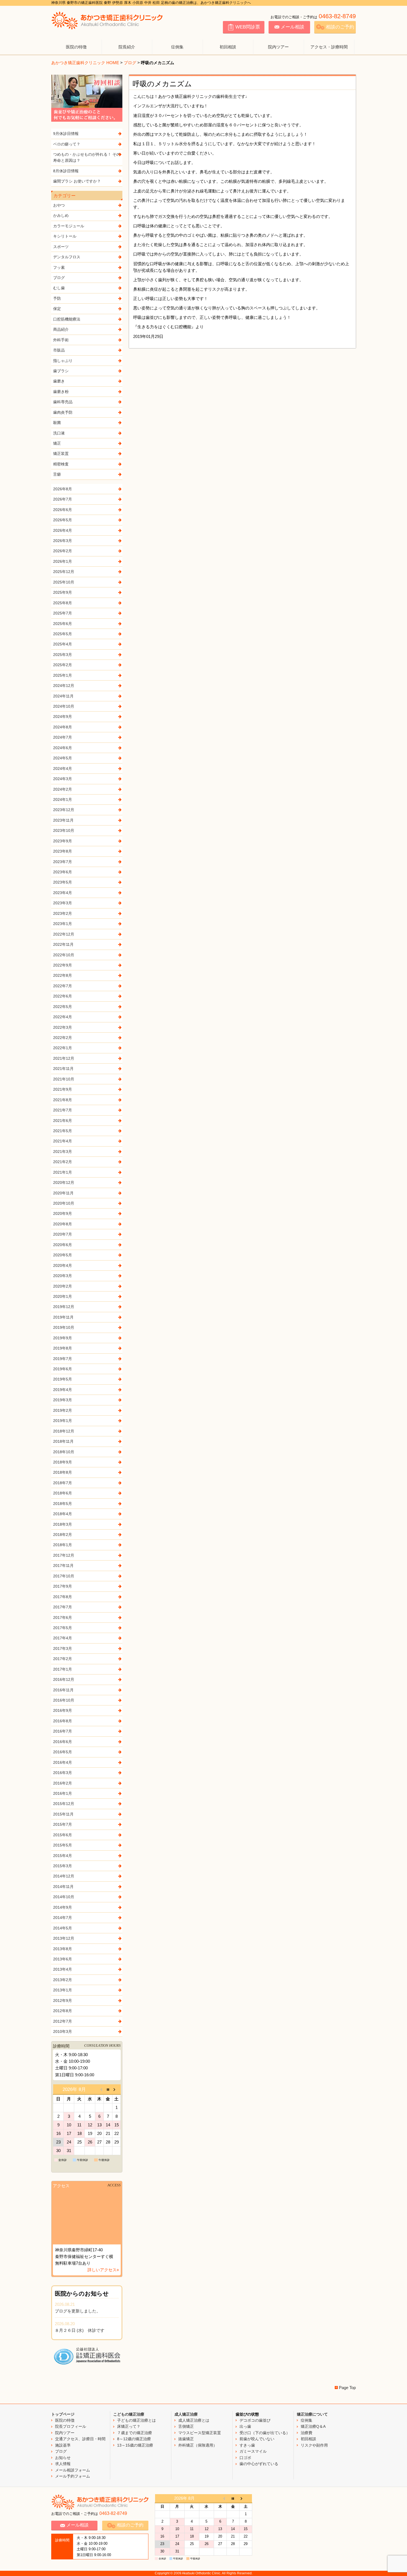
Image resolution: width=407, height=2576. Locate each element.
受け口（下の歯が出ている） (265, 2433)
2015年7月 (63, 1824)
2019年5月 (63, 1379)
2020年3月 (63, 1276)
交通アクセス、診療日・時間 (80, 2439)
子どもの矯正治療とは (136, 2420)
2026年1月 (63, 561)
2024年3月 (63, 779)
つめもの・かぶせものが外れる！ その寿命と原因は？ (87, 157)
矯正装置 (61, 454)
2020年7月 (63, 1234)
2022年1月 (63, 1048)
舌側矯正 (186, 2426)
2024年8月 (63, 727)
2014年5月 (63, 1928)
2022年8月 (63, 975)
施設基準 (63, 2445)
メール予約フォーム (73, 2476)
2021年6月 (63, 1121)
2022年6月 (63, 996)
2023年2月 (63, 913)
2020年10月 (64, 1203)
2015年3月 (63, 1866)
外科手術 (61, 340)
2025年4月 (63, 644)
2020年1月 (63, 1296)
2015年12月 (64, 1804)
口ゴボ (245, 2458)
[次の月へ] (116, 2089)
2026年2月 (63, 551)
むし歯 (59, 288)
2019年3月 (63, 1400)
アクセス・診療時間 (329, 47)
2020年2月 (63, 1286)
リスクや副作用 (314, 2445)
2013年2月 (63, 1980)
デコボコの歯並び (255, 2420)
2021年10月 (64, 1079)
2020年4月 (63, 1265)
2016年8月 (63, 1721)
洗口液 (59, 433)
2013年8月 (63, 1949)
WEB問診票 (248, 27)
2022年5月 (63, 1007)
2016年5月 (63, 1752)
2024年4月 (63, 769)
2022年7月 (63, 986)
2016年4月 (63, 1762)
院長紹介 (127, 47)
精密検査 (61, 464)
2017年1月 (63, 1669)
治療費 (306, 2433)
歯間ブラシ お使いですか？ (77, 181)
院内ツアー (278, 47)
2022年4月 (63, 1017)
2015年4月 (63, 1856)
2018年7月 (63, 1483)
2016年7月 (63, 1731)
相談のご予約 (340, 27)
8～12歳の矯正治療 (134, 2439)
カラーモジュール (69, 226)
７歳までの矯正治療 (135, 2433)
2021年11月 (63, 1069)
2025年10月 (64, 582)
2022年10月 (64, 955)
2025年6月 (63, 624)
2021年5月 (63, 1131)
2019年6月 (63, 1369)
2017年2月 (63, 1659)
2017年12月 (64, 1555)
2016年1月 (63, 1793)
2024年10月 (64, 706)
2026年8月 (63, 489)
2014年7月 (63, 1918)
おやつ (59, 205)
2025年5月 (63, 634)
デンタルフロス (67, 257)
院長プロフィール (71, 2426)
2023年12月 (64, 810)
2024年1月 (63, 799)
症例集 (177, 47)
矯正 (57, 443)
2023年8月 (63, 851)
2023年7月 (63, 862)
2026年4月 (63, 530)
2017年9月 (63, 1586)
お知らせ (63, 2458)
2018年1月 (63, 1545)
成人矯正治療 (186, 2414)
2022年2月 (63, 1038)
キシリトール (65, 236)
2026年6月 (63, 510)
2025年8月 (63, 603)
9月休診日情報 (66, 134)
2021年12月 (64, 1058)
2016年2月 (63, 1783)
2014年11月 (63, 1887)
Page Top (347, 2388)
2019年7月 (63, 1359)
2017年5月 (63, 1628)
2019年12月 (64, 1307)
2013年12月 (64, 1938)
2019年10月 (64, 1327)
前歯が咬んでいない (257, 2439)
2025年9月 (63, 592)
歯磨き (59, 381)
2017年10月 (64, 1576)
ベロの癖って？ (67, 144)
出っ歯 (245, 2426)
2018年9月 (63, 1462)
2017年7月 (63, 1607)
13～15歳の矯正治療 (135, 2445)
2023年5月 (63, 882)
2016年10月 (64, 1700)
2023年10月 (64, 830)
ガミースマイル (253, 2451)
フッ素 (59, 267)
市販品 (59, 350)
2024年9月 (63, 717)
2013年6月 (63, 1959)
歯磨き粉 (61, 392)
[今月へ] (108, 2089)
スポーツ (61, 247)
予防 (57, 298)
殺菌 (57, 423)
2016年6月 (63, 1742)
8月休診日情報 (66, 171)
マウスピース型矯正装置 (200, 2433)
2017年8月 (63, 1597)
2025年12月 (64, 572)
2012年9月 (63, 2001)
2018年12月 (64, 1431)
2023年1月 (63, 924)
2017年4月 (63, 1638)
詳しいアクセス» (103, 2270)
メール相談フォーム (73, 2470)
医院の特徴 (76, 47)
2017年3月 (63, 1648)
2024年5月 (63, 758)
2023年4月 (63, 893)
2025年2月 (63, 665)
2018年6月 (63, 1493)
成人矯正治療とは (194, 2420)
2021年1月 (63, 1172)
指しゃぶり (63, 361)
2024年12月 (64, 686)
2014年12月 (64, 1876)
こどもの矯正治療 (129, 2414)
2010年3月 (63, 2031)
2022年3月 (63, 1027)
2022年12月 (64, 934)
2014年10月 (64, 1897)
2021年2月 (63, 1162)
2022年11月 (63, 944)
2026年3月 (63, 541)
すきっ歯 (247, 2445)
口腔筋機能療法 (67, 319)
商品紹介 (61, 329)
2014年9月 (63, 1907)
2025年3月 (63, 655)
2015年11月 (63, 1814)
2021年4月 (63, 1141)
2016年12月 (64, 1679)
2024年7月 (63, 737)
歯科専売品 (63, 402)
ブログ (130, 63)
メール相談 (293, 27)
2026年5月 (63, 520)
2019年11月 (63, 1317)
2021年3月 (63, 1152)
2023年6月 (63, 872)
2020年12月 (64, 1182)
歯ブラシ (61, 371)
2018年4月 (63, 1514)
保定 (57, 309)
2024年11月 (63, 696)
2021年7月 (63, 1110)
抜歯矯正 (186, 2439)
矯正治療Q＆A (313, 2426)
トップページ (63, 2414)
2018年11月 (63, 1441)
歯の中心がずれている (259, 2464)
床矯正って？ (129, 2426)
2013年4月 (63, 1969)
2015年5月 (63, 1845)
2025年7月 (63, 613)
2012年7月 (63, 2021)
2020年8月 (63, 1224)
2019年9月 (63, 1338)
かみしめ (61, 215)
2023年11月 (63, 820)
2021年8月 (63, 1100)
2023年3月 (63, 903)
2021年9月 (63, 1089)
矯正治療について (312, 2414)
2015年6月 (63, 1835)
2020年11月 (63, 1193)
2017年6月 (63, 1618)
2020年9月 (63, 1213)
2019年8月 (63, 1348)
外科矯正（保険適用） (198, 2445)
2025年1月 (63, 675)
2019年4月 (63, 1390)
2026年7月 (63, 499)
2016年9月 (63, 1710)
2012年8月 (63, 2011)
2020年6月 (63, 1245)
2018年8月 (63, 1472)
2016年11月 (63, 1690)
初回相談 (228, 47)
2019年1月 (63, 1421)
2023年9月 (63, 841)
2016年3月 (63, 1773)
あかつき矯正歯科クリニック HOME (85, 63)
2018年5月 (63, 1504)
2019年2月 (63, 1410)
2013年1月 (63, 1990)
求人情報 (63, 2464)
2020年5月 (63, 1255)
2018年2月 (63, 1535)
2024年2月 (63, 789)
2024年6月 (63, 748)
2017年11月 (63, 1566)
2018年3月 (63, 1524)
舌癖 (57, 474)
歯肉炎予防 (63, 412)
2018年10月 (64, 1452)
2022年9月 (63, 965)
